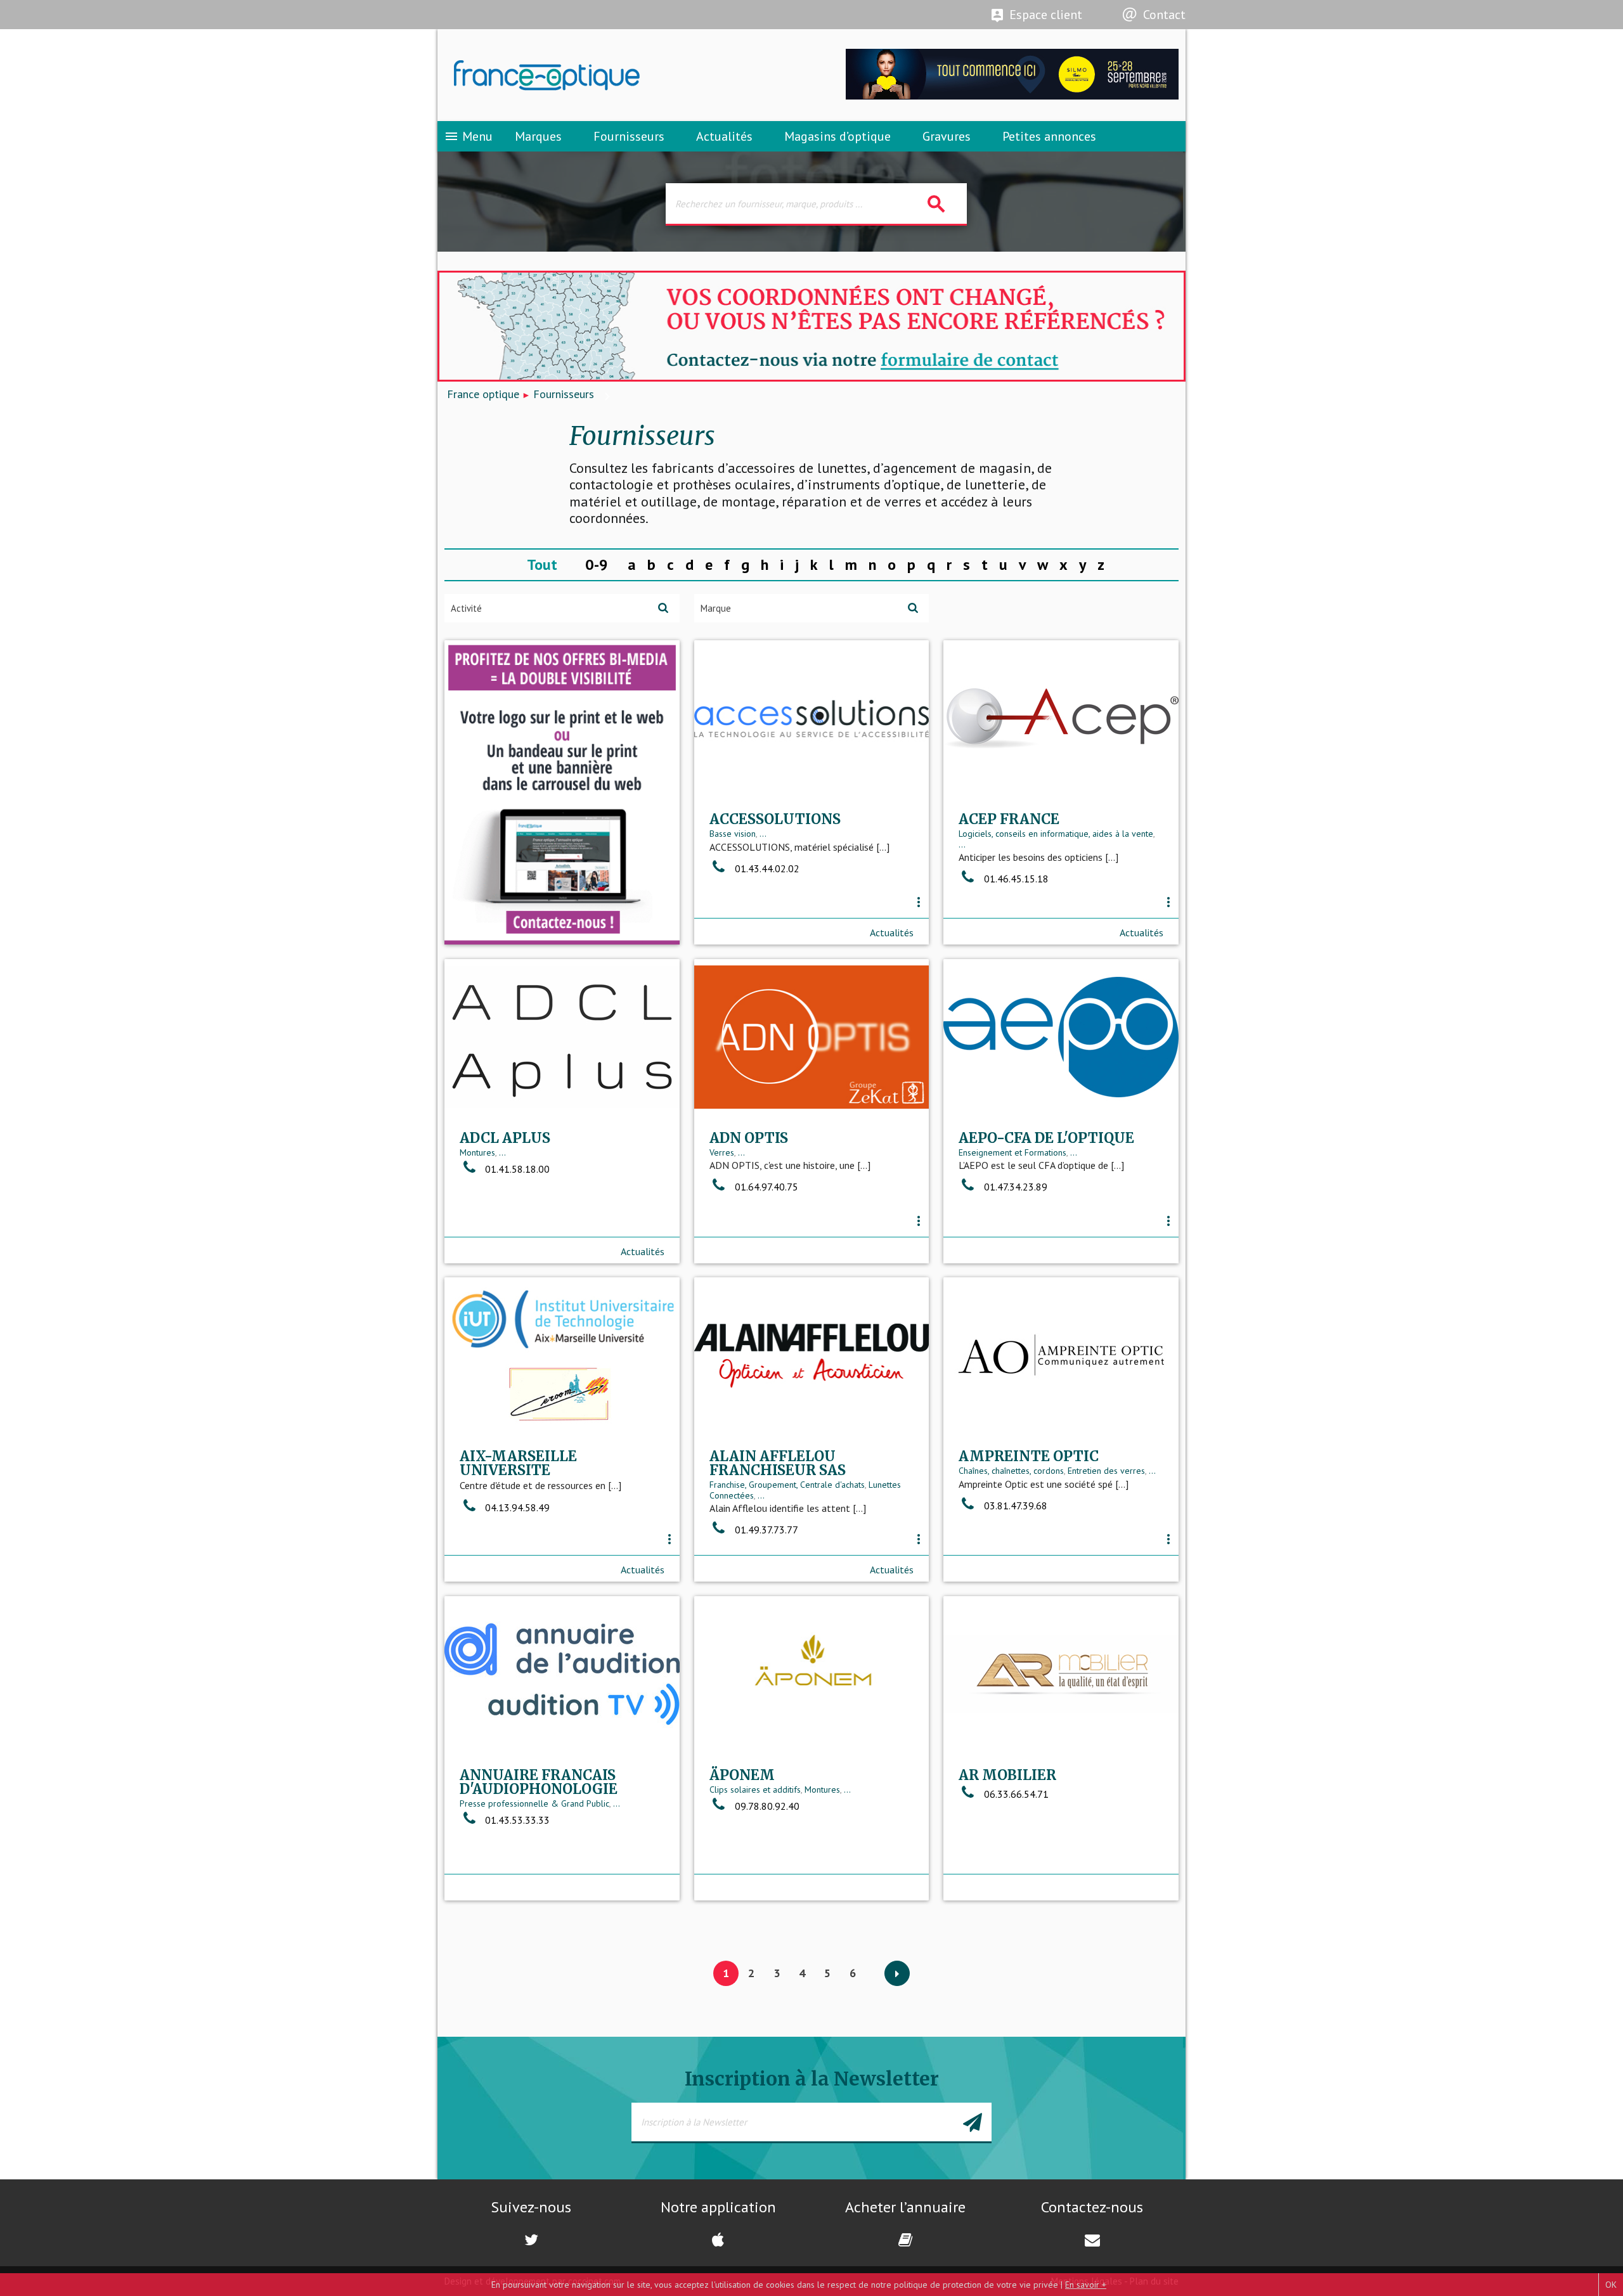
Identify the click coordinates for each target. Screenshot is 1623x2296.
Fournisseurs (629, 136)
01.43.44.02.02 (767, 868)
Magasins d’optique (837, 136)
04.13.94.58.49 (517, 1507)
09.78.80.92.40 (767, 1806)
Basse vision (733, 834)
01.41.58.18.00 (517, 1169)
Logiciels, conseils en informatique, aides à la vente (1056, 834)
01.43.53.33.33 (517, 1820)
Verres (722, 1152)
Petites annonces (1049, 136)
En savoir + (1086, 2285)
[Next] (897, 1974)
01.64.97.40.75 (766, 1187)
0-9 (597, 564)
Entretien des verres (1106, 1471)
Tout (542, 564)
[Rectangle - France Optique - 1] (562, 792)
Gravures (947, 136)
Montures (477, 1152)
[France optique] (624, 75)
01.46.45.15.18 (1016, 879)
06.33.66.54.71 (1016, 1794)
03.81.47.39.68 (1016, 1506)
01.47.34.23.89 (1016, 1187)
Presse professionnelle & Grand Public (534, 1803)
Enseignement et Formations (1012, 1152)
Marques (538, 136)
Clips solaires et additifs (755, 1790)
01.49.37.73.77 (766, 1530)
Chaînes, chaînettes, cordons (1011, 1471)
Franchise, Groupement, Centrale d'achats (787, 1485)
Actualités (724, 136)
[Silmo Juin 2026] (1012, 96)
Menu (468, 136)
